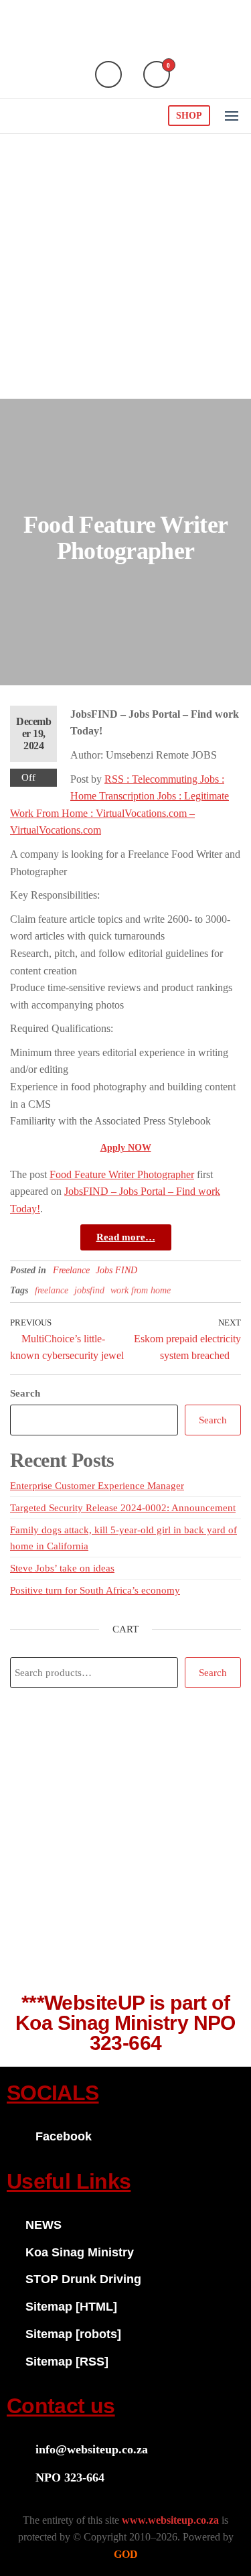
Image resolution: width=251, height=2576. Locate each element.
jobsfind (89, 1290)
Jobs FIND (116, 1270)
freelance (52, 1290)
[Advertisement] (125, 266)
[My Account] (108, 74)
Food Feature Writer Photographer (122, 1174)
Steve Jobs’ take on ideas (62, 1568)
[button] (232, 116)
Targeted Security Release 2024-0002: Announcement (123, 1508)
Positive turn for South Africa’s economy (95, 1590)
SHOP (189, 116)
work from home (141, 1290)
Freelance (71, 1270)
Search (25, 1393)
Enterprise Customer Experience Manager (97, 1486)
